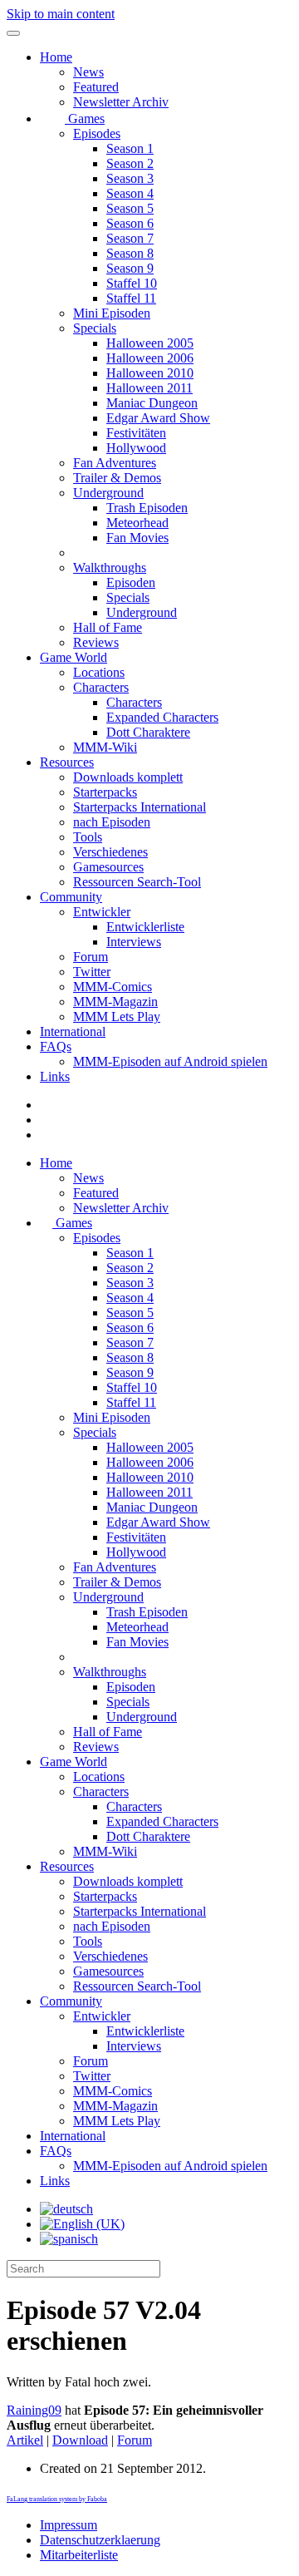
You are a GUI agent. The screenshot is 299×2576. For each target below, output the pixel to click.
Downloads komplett (128, 777)
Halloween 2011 (149, 388)
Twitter (92, 972)
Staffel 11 (131, 298)
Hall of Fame (108, 627)
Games (85, 118)
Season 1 (130, 148)
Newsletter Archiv (121, 102)
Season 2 (130, 163)
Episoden (131, 582)
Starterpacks (105, 792)
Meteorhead (137, 523)
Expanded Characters (162, 717)
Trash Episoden (147, 508)
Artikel (25, 2440)
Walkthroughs (110, 568)
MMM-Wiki (105, 747)
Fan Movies (137, 538)
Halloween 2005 (150, 343)
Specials (95, 328)
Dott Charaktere (148, 732)
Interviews (134, 942)
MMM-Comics (113, 987)
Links (55, 1076)
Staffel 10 (132, 283)
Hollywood (136, 448)
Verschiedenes (110, 852)
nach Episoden (112, 822)
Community (71, 897)
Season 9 (130, 268)
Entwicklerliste (145, 927)
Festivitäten (136, 433)
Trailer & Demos (117, 478)
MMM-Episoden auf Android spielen (170, 1061)
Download (80, 2440)
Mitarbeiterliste (79, 2555)
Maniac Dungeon (152, 403)
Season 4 (130, 193)
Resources (67, 762)
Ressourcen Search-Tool (137, 882)
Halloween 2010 (150, 373)
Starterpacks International (140, 807)
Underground (108, 493)
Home (56, 57)
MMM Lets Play (117, 1017)
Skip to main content (61, 14)
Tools (88, 837)
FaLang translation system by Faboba (57, 2499)
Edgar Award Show (158, 418)
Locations (99, 672)
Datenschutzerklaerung (100, 2540)
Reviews (96, 642)
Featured (96, 87)
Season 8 (130, 253)
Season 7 (130, 238)
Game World (74, 657)
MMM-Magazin (115, 1002)
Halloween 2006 (150, 358)
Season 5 (130, 208)
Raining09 (34, 2410)
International (73, 1031)
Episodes (97, 133)
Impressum (69, 2525)
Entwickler (102, 912)
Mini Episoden (112, 313)
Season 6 (130, 223)
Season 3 (130, 178)
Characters (101, 687)
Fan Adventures (115, 463)
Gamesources (108, 867)
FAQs (56, 1046)
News (88, 72)
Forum (91, 957)
